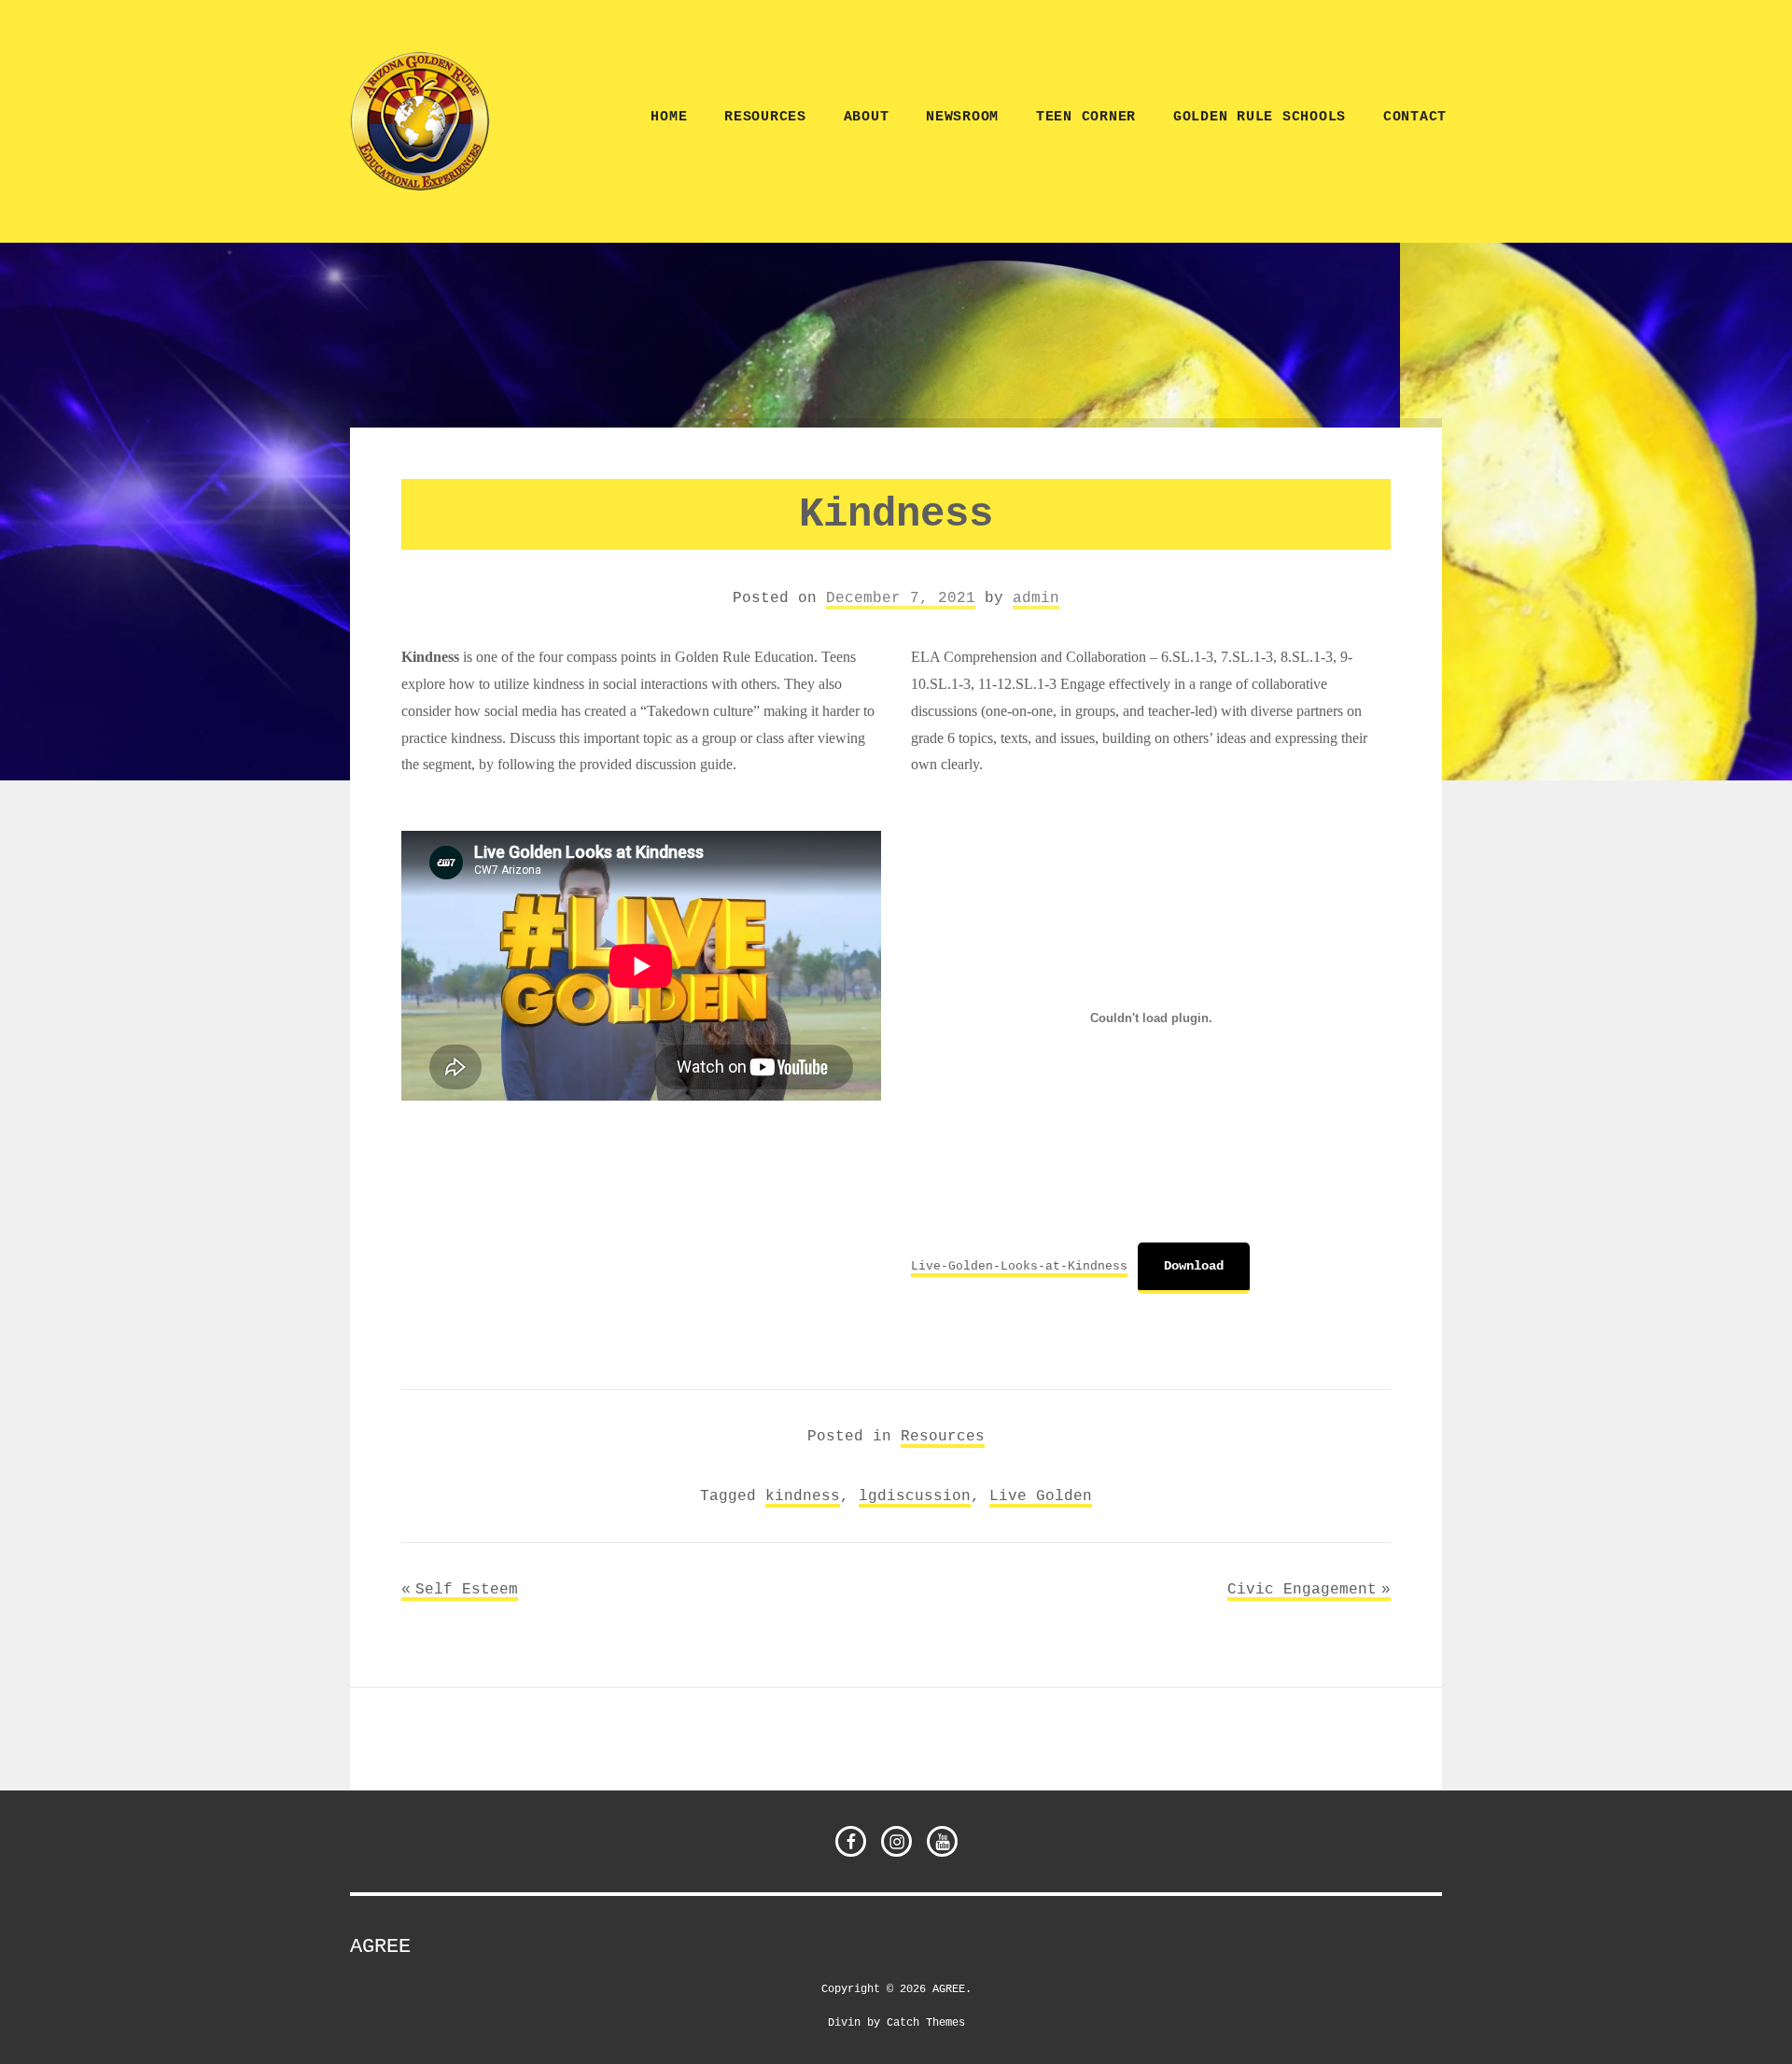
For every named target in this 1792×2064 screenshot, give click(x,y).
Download (1194, 1266)
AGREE (380, 1946)
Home (669, 117)
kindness (803, 1495)
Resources (765, 117)
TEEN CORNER (1086, 117)
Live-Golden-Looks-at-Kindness (1019, 1266)
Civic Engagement (1302, 1589)
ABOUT (867, 117)
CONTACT (1415, 117)
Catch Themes (926, 2022)
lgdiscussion (915, 1495)
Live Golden (1041, 1495)
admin (1036, 597)
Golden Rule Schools (1260, 117)
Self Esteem (467, 1589)
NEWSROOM (962, 117)
